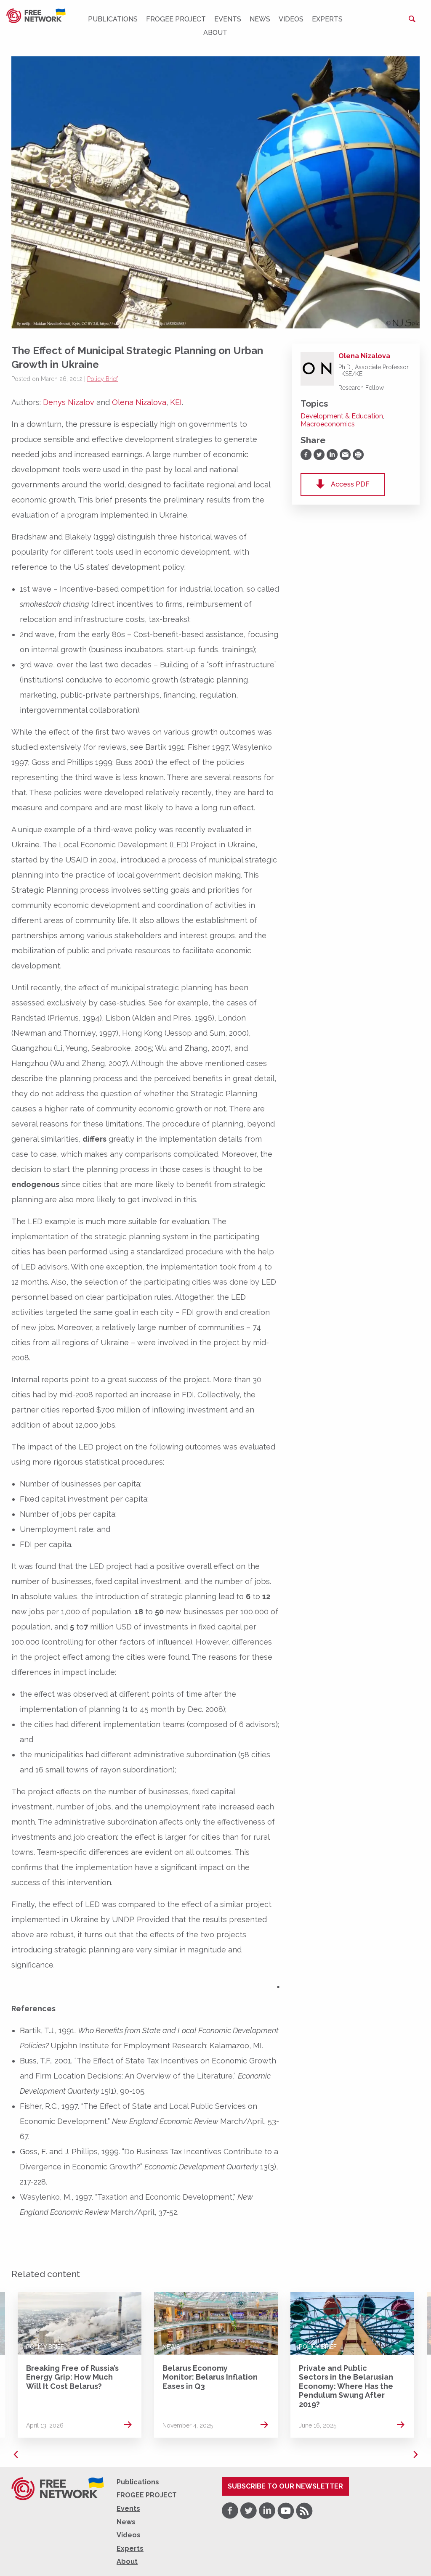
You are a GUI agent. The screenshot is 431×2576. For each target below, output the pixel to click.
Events (228, 19)
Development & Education (342, 416)
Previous (16, 2454)
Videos (291, 19)
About (215, 33)
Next (415, 2454)
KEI (176, 402)
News (260, 19)
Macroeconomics (328, 424)
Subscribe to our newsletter (285, 2486)
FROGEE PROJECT (176, 19)
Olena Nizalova (139, 402)
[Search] (412, 19)
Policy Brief (102, 379)
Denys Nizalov (69, 402)
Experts (327, 19)
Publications (113, 19)
